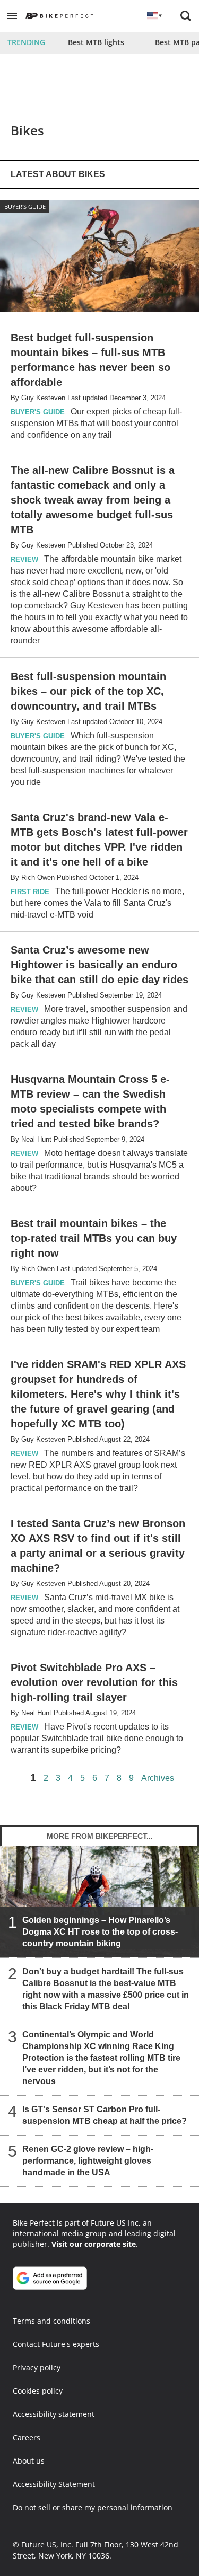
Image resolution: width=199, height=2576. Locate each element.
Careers (27, 2437)
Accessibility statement (54, 2414)
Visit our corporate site (94, 2244)
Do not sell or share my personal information (93, 2507)
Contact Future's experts (56, 2344)
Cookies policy (38, 2391)
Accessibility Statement (54, 2484)
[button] (12, 16)
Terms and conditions (51, 2321)
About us (29, 2461)
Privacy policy (37, 2367)
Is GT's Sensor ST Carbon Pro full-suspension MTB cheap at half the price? (105, 2115)
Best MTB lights (96, 42)
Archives (158, 1778)
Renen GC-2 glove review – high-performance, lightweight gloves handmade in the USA (88, 2161)
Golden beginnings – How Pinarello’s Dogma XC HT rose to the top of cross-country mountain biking (100, 1932)
